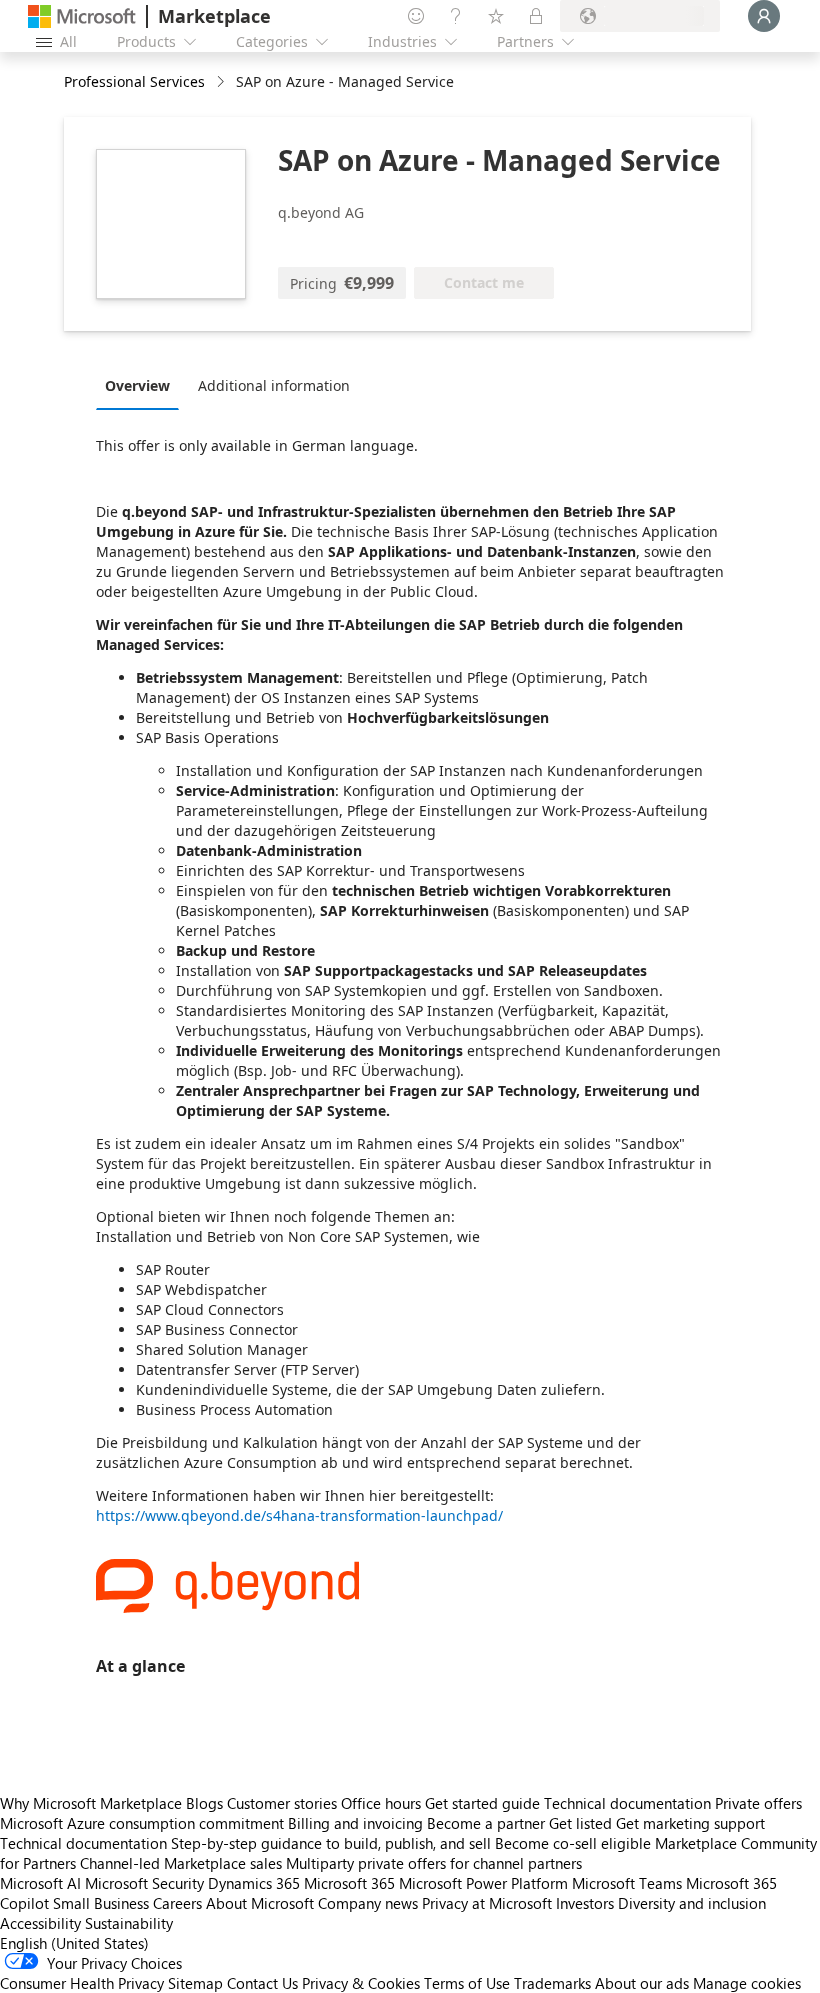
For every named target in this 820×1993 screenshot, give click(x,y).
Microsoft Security (144, 1883)
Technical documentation (627, 1803)
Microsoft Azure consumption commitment (144, 1823)
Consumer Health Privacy (82, 1983)
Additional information (274, 385)
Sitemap (195, 1983)
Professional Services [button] (134, 81)
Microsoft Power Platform (483, 1883)
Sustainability (129, 1923)
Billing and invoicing (355, 1823)
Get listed (580, 1823)
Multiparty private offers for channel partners (434, 1863)
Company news (368, 1903)
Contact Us (262, 1983)
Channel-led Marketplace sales (181, 1863)
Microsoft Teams (627, 1883)
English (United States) (74, 1943)
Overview (137, 385)
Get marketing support (690, 1823)
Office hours (381, 1803)
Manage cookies (747, 1983)
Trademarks (552, 1983)
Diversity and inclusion (692, 1903)
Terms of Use (467, 1983)
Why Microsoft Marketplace (91, 1803)
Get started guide (482, 1803)
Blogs (204, 1803)
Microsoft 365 (349, 1883)
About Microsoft (260, 1903)
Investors (585, 1903)
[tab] (142, 385)
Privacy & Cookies (361, 1983)
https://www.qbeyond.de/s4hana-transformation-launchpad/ (299, 1515)
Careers (177, 1903)
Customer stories (282, 1803)
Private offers (758, 1803)
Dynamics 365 (254, 1883)
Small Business (101, 1903)
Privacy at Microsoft (487, 1903)
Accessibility (40, 1923)
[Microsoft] (82, 16)
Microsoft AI (40, 1883)
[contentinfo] (222, 82)
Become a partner (486, 1823)
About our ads (642, 1983)
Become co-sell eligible (573, 1843)
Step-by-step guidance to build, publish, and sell (331, 1843)
